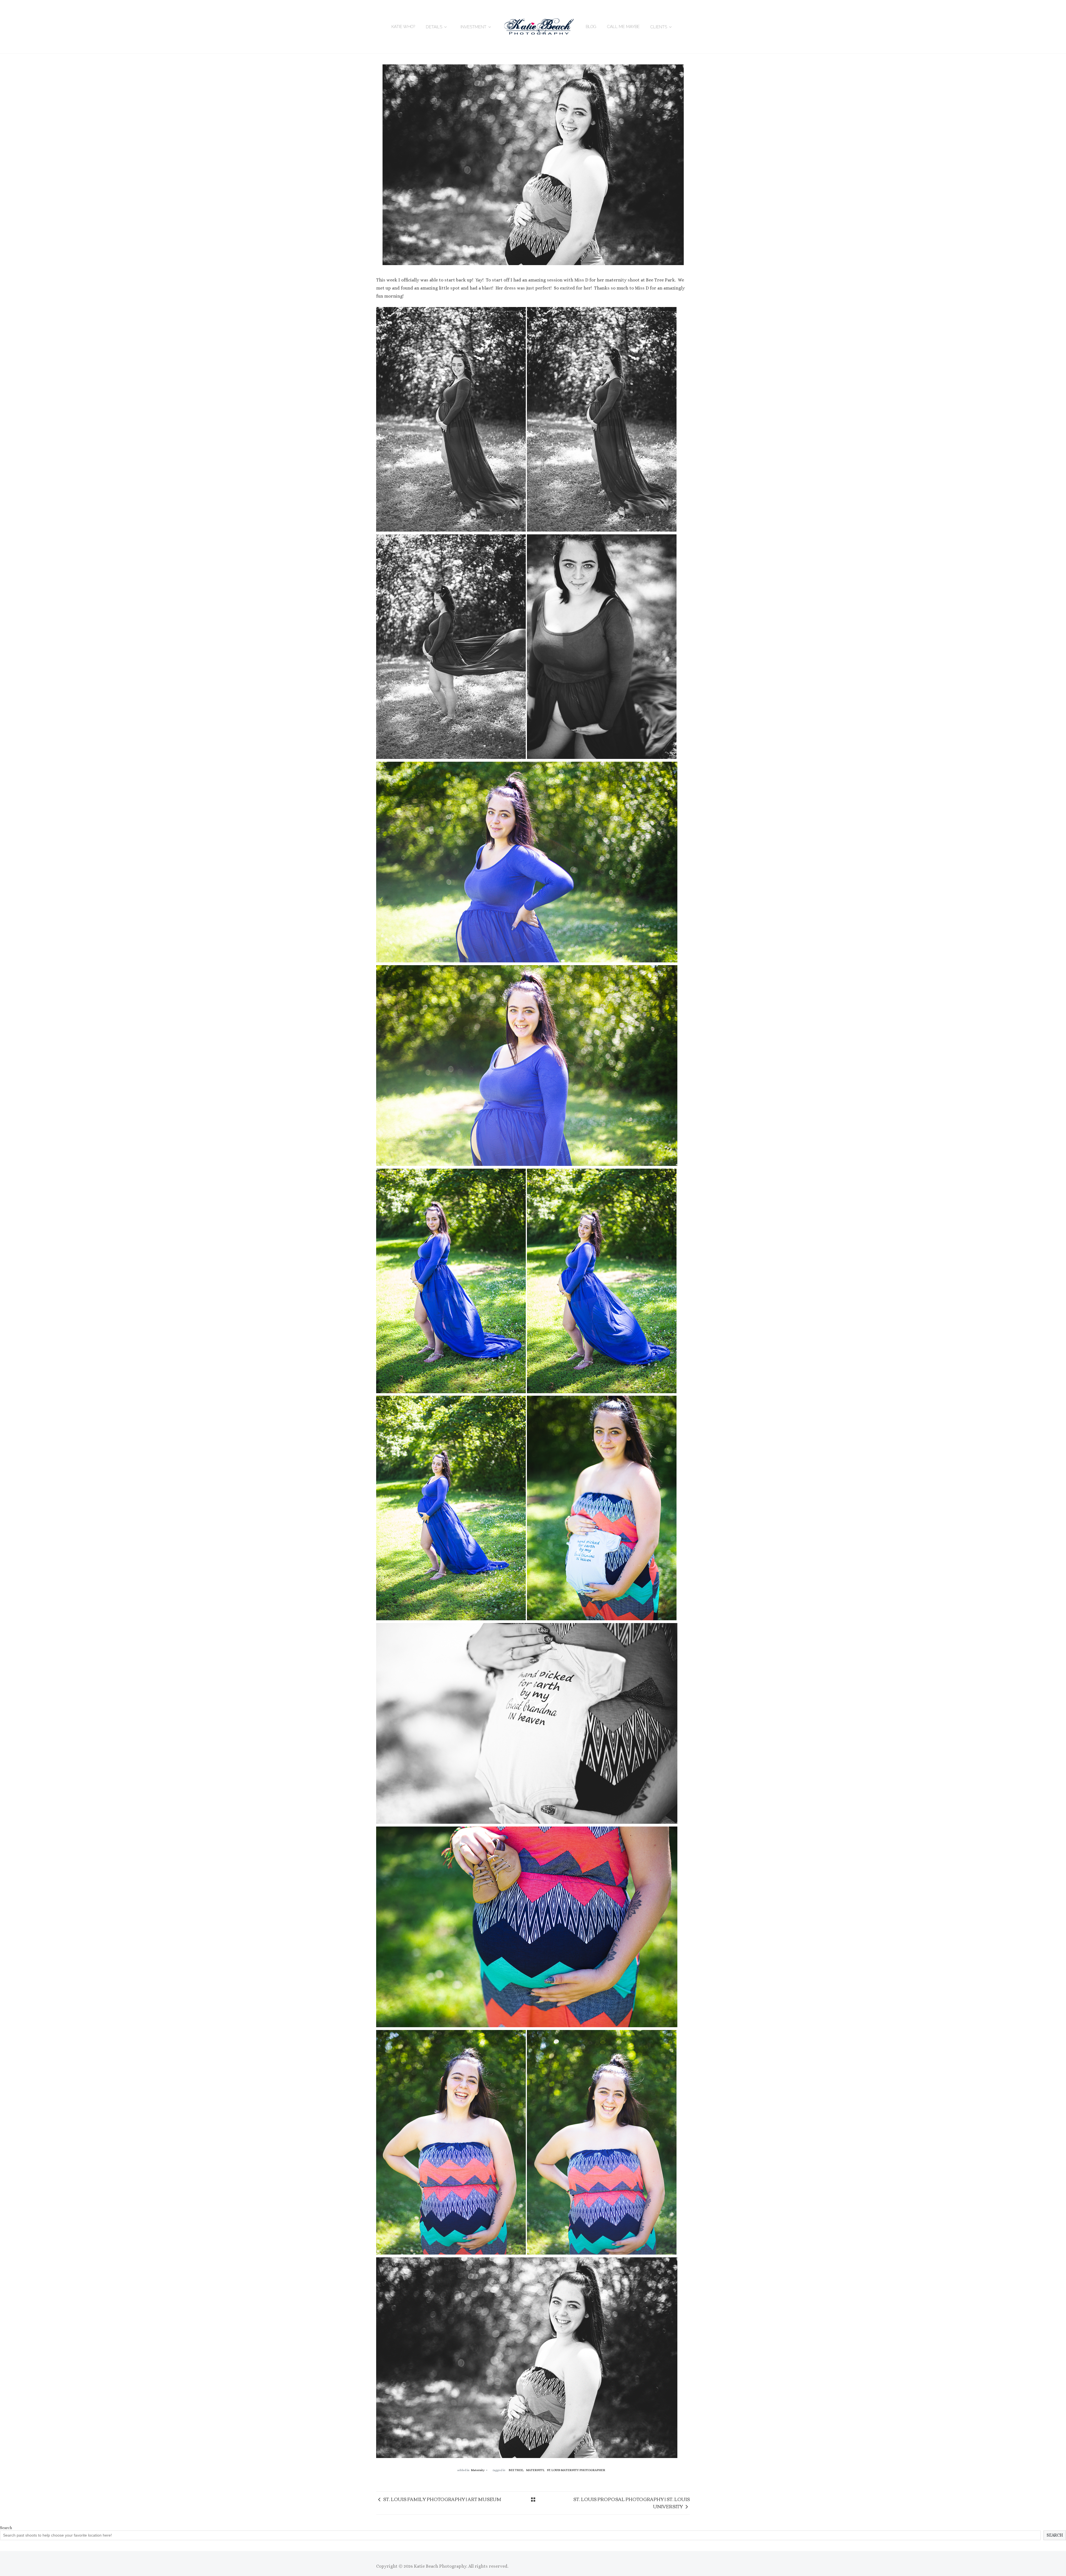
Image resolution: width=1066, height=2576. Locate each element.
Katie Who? (403, 27)
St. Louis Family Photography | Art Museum (442, 2499)
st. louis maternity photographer (576, 2470)
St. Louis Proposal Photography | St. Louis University (632, 2503)
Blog (591, 27)
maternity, (536, 2470)
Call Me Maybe (623, 27)
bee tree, (516, 2470)
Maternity (478, 2470)
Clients (659, 27)
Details (434, 27)
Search (6, 2528)
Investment (473, 27)
